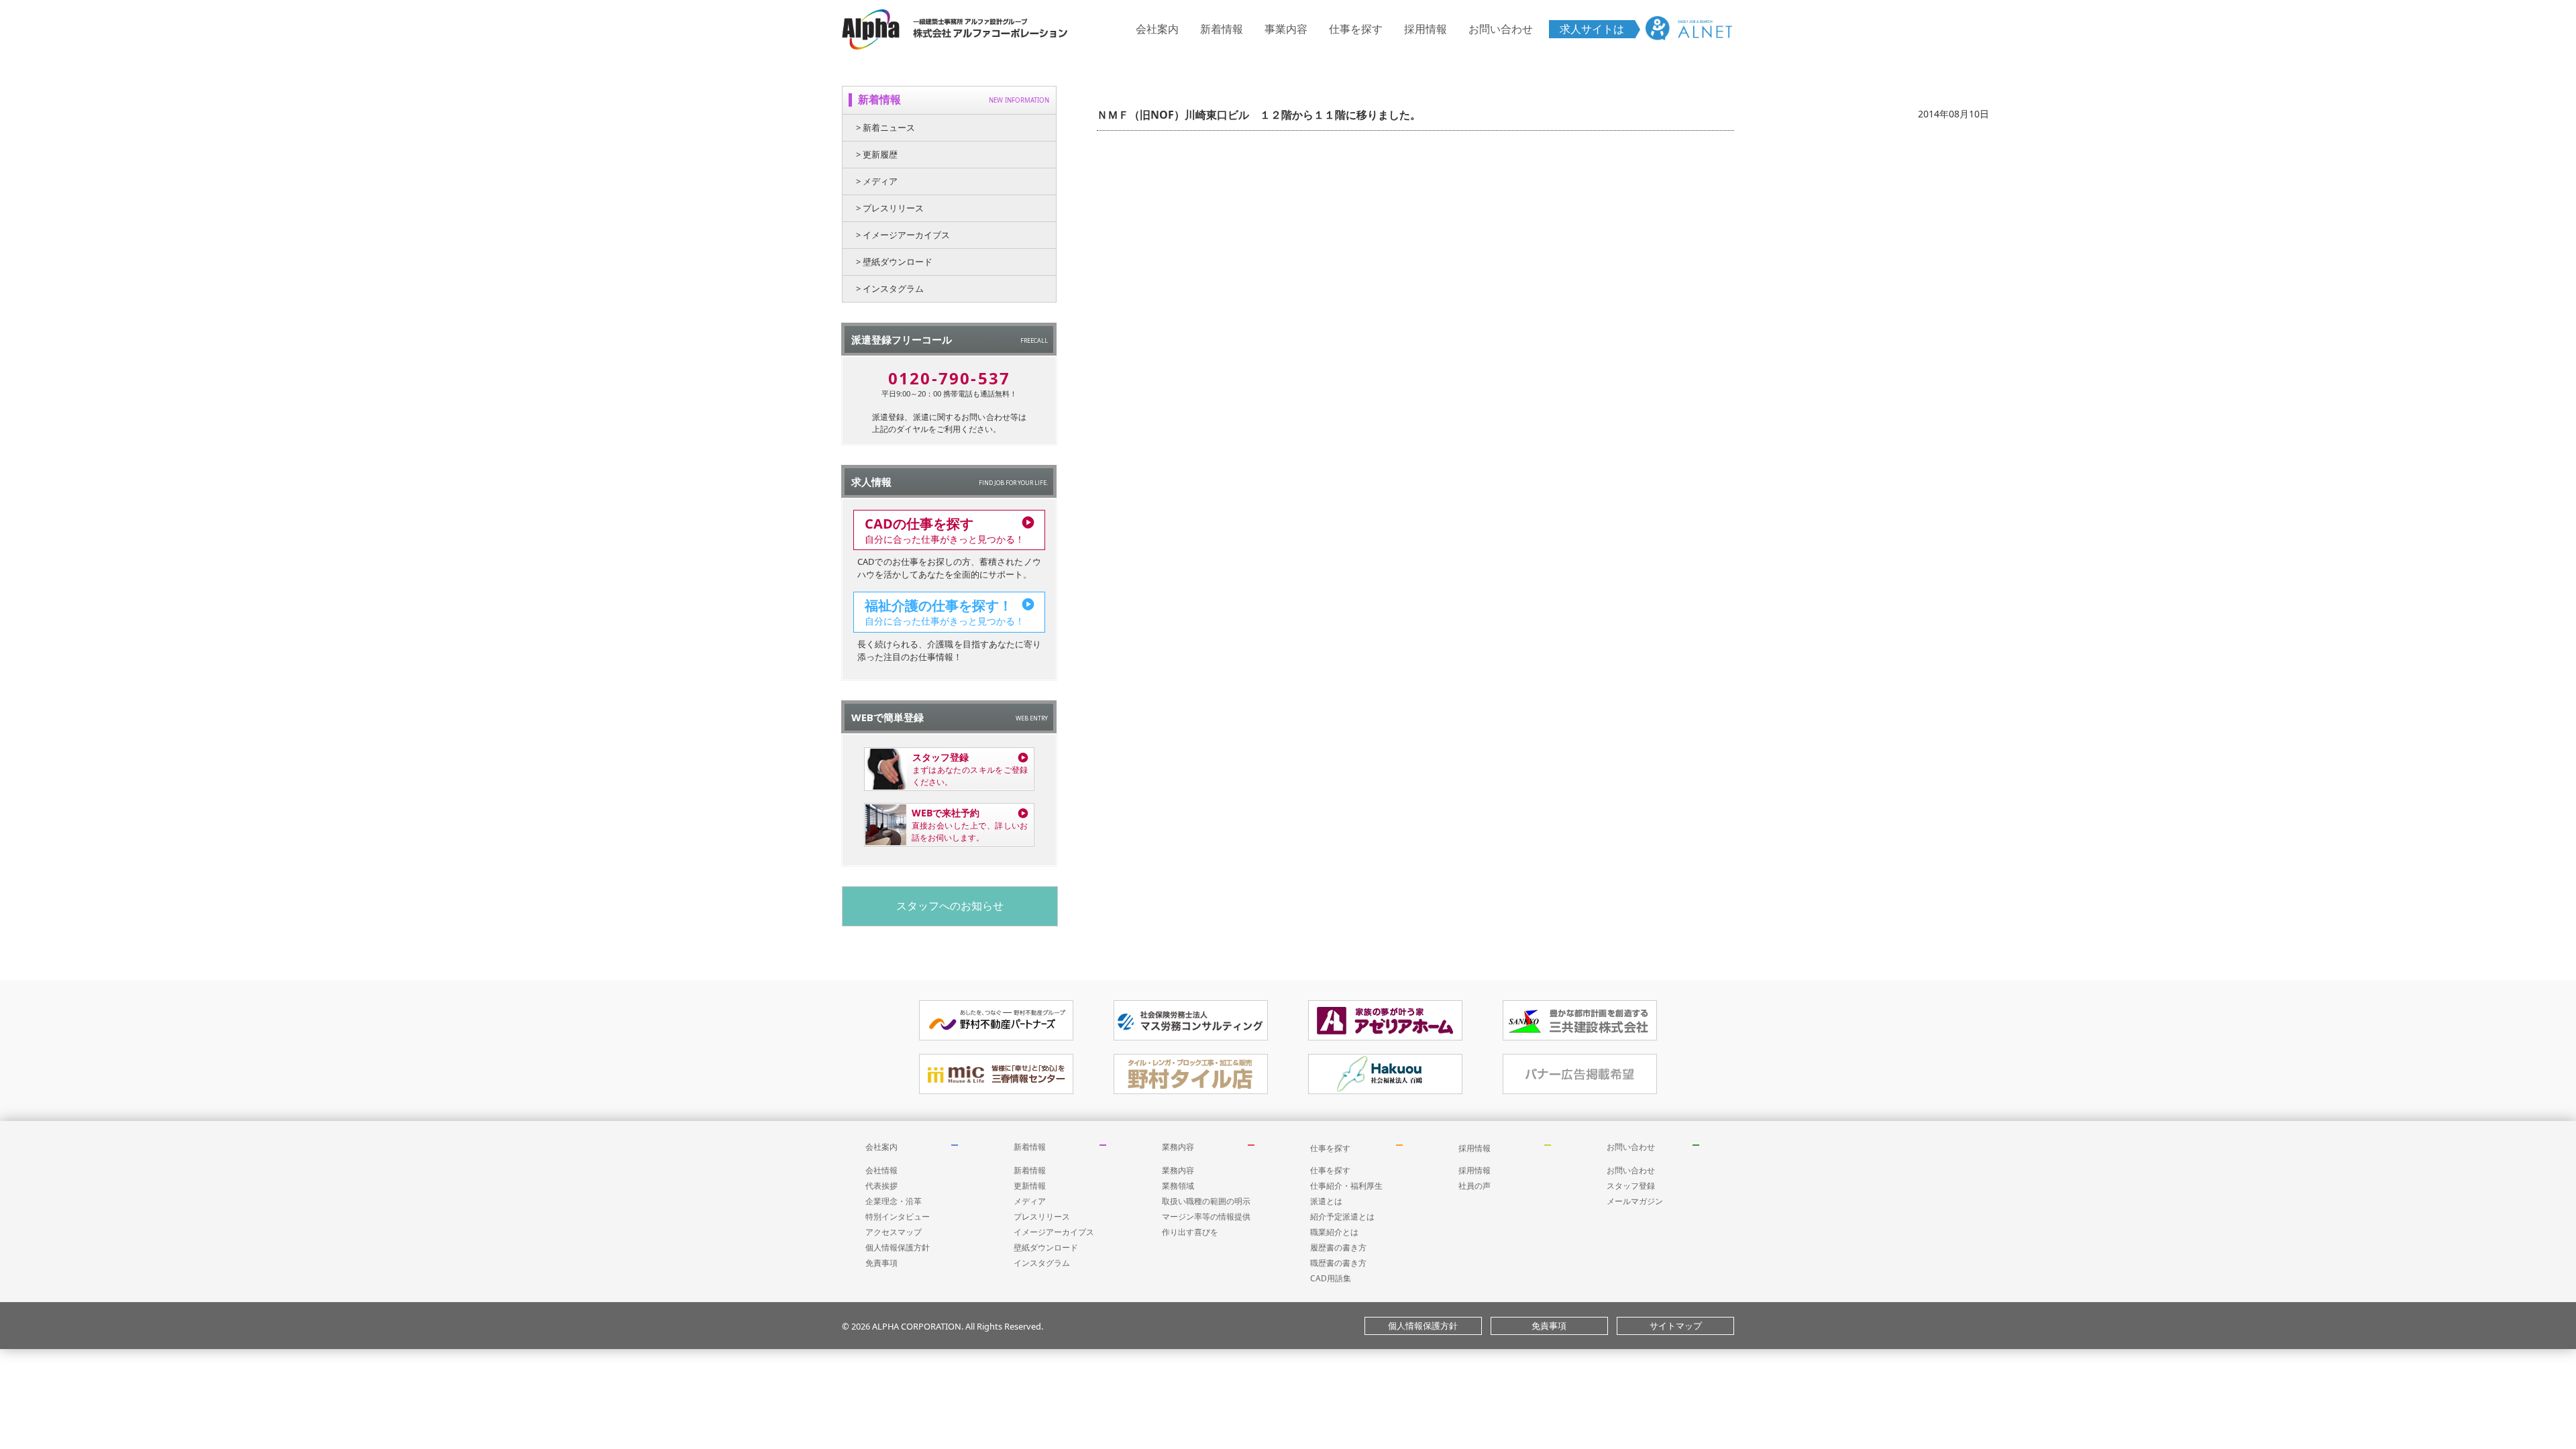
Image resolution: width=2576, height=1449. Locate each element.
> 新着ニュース (885, 127)
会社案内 (1157, 29)
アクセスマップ (894, 1232)
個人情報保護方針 (898, 1247)
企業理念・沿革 (894, 1201)
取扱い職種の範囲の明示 (1206, 1201)
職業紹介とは (1334, 1232)
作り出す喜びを (1190, 1232)
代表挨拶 (881, 1186)
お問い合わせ (1501, 29)
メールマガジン (1635, 1201)
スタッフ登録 (1631, 1186)
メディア (1030, 1201)
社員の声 (1474, 1186)
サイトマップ (1676, 1326)
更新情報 (1030, 1186)
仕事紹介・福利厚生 (1346, 1186)
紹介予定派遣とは (1342, 1217)
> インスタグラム (890, 288)
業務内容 (1178, 1147)
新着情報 (1222, 29)
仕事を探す (1356, 29)
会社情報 (881, 1170)
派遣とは (1326, 1201)
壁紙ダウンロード (1046, 1247)
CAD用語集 (1331, 1278)
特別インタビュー (898, 1217)
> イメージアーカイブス (903, 235)
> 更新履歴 (877, 154)
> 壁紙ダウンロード (894, 262)
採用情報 (1426, 29)
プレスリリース (1042, 1217)
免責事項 (881, 1263)
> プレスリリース (890, 208)
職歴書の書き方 (1338, 1263)
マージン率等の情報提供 (1206, 1217)
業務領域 (1178, 1186)
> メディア (877, 181)
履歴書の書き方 (1338, 1247)
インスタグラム (1042, 1263)
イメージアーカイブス (1054, 1232)
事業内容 (1286, 29)
